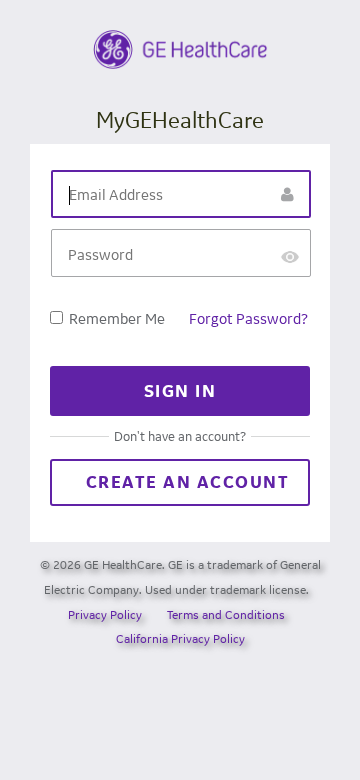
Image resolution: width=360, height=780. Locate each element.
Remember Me (117, 318)
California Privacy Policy (180, 638)
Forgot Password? (248, 318)
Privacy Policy (105, 614)
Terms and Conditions (226, 614)
